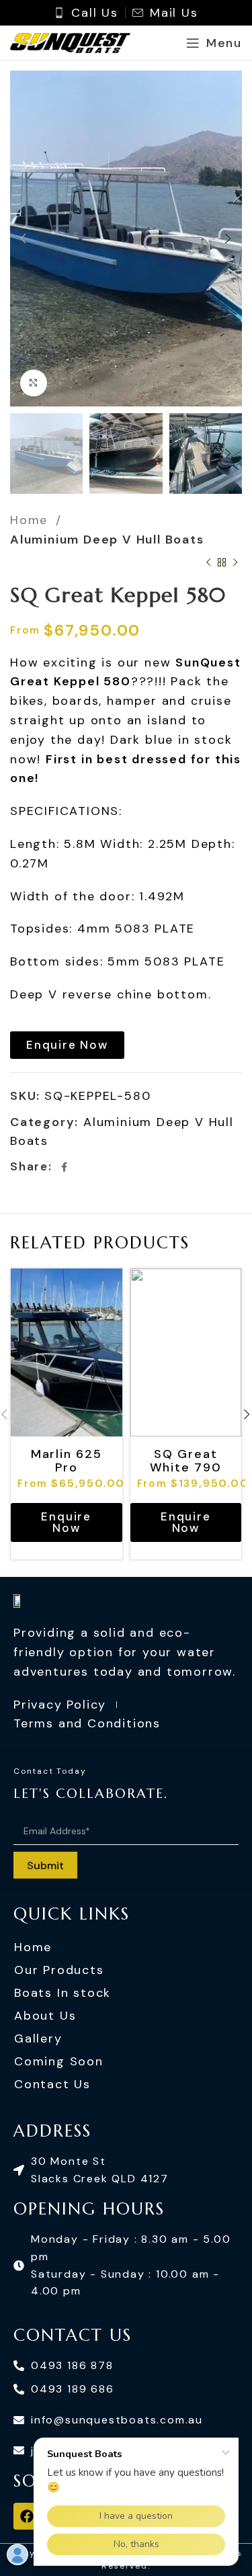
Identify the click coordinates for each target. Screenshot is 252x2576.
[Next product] (235, 563)
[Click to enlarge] (34, 383)
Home (31, 520)
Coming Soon (59, 2061)
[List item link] (126, 2170)
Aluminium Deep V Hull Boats (107, 540)
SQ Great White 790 (186, 1460)
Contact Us (52, 2084)
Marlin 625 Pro (67, 1460)
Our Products (59, 1970)
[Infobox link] (86, 13)
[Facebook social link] (65, 1167)
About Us (45, 2016)
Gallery (38, 2038)
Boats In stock (62, 1993)
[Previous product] (208, 563)
